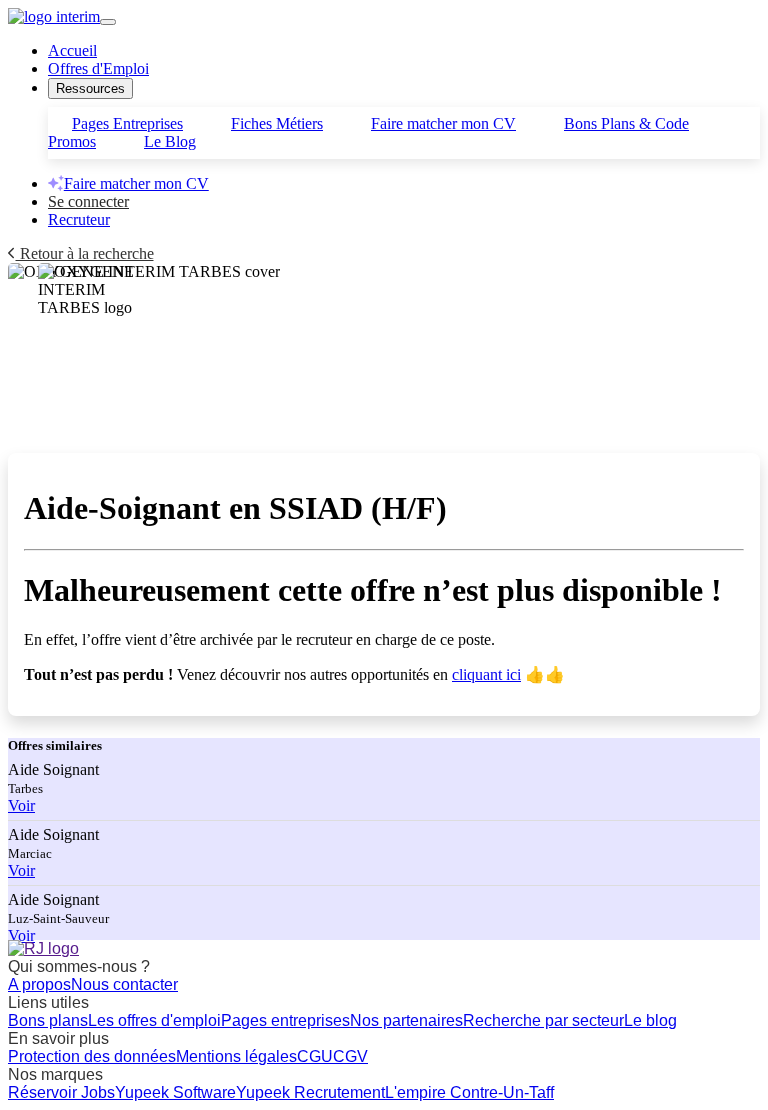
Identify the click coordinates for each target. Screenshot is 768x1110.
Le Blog (170, 141)
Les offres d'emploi (154, 1020)
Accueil (72, 50)
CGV (350, 1056)
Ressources (90, 88)
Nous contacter (124, 984)
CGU (315, 1056)
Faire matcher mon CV (443, 123)
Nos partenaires (406, 1020)
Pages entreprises (285, 1020)
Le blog (650, 1020)
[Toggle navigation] (108, 22)
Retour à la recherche (85, 253)
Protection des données (92, 1056)
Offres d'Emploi (98, 68)
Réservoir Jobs (61, 1092)
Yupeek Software (175, 1092)
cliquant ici (486, 674)
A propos (39, 984)
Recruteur (79, 219)
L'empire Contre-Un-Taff (469, 1092)
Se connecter (88, 201)
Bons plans (48, 1020)
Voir (21, 805)
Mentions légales (236, 1056)
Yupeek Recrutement (310, 1092)
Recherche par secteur (543, 1020)
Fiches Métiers (277, 123)
